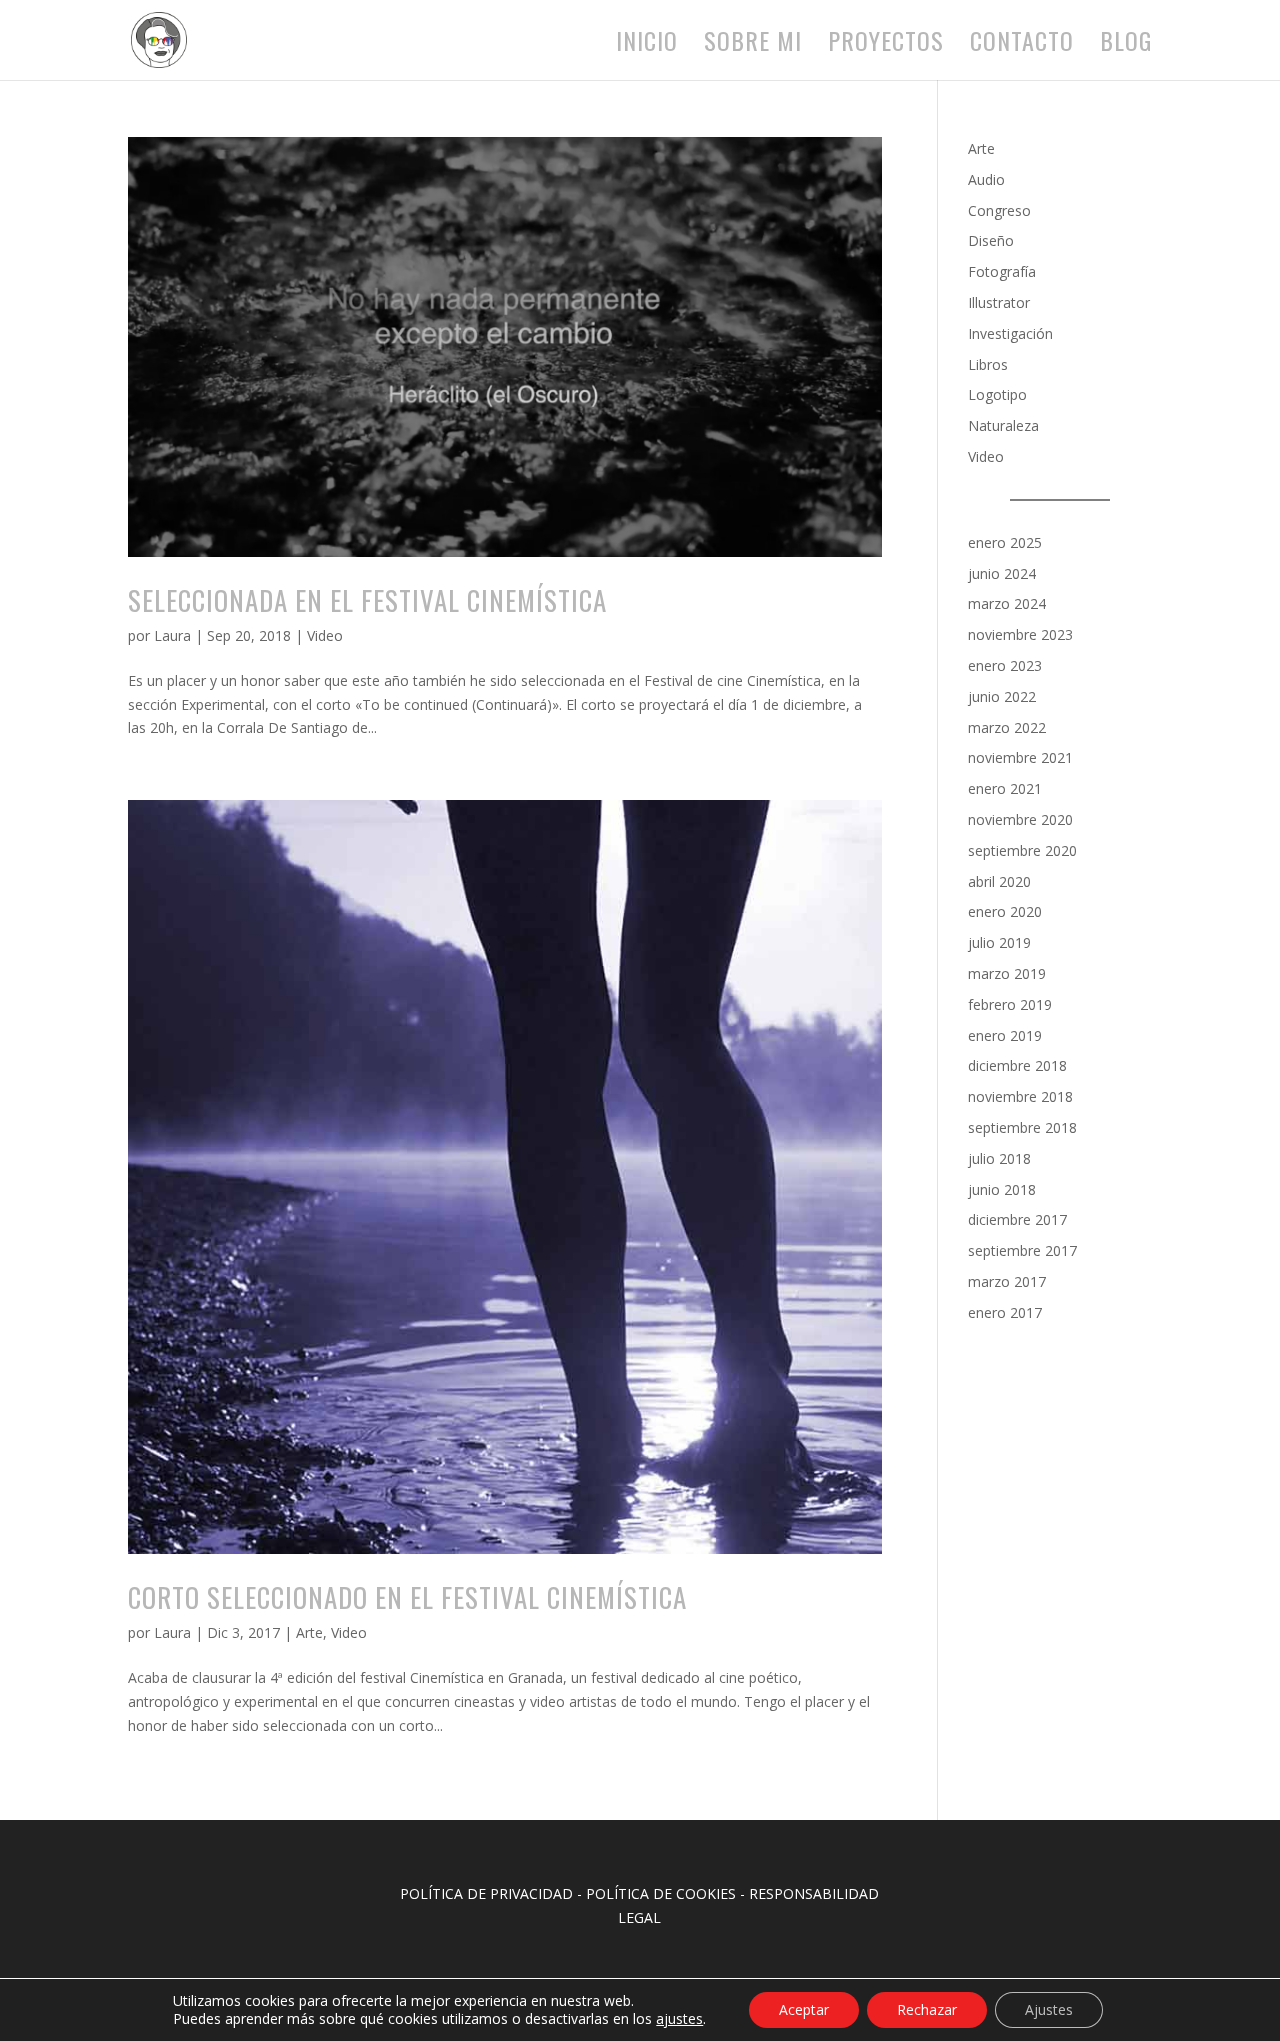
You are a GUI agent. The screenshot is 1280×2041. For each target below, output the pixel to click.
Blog (1126, 45)
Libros (988, 364)
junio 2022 (1002, 696)
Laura (172, 635)
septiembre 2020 (1022, 850)
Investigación (1010, 333)
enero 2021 (1005, 788)
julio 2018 (999, 1158)
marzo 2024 (1007, 603)
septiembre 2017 (1022, 1250)
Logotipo (997, 394)
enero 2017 (1005, 1312)
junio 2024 (1002, 573)
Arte (309, 1632)
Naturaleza (1003, 425)
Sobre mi (753, 45)
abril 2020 (999, 881)
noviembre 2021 (1020, 757)
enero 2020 (1005, 911)
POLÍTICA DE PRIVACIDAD (486, 1893)
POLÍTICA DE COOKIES (661, 1893)
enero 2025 (1005, 542)
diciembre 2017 (1017, 1219)
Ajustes (1049, 2009)
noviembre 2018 (1020, 1096)
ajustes (679, 2019)
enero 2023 (1005, 665)
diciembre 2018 (1017, 1065)
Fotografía (1002, 271)
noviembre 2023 (1020, 634)
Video (325, 635)
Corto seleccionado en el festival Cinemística (407, 1597)
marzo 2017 (1007, 1281)
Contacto (1022, 45)
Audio (986, 179)
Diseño (991, 240)
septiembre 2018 (1022, 1127)
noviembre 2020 (1020, 819)
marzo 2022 (1007, 727)
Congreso (999, 210)
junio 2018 (1002, 1189)
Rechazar (927, 2009)
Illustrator (999, 302)
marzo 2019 (1007, 973)
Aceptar (804, 2009)
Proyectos (886, 45)
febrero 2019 (1010, 1004)
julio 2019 (999, 942)
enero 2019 (1005, 1035)
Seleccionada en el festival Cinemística (367, 600)
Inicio (647, 45)
